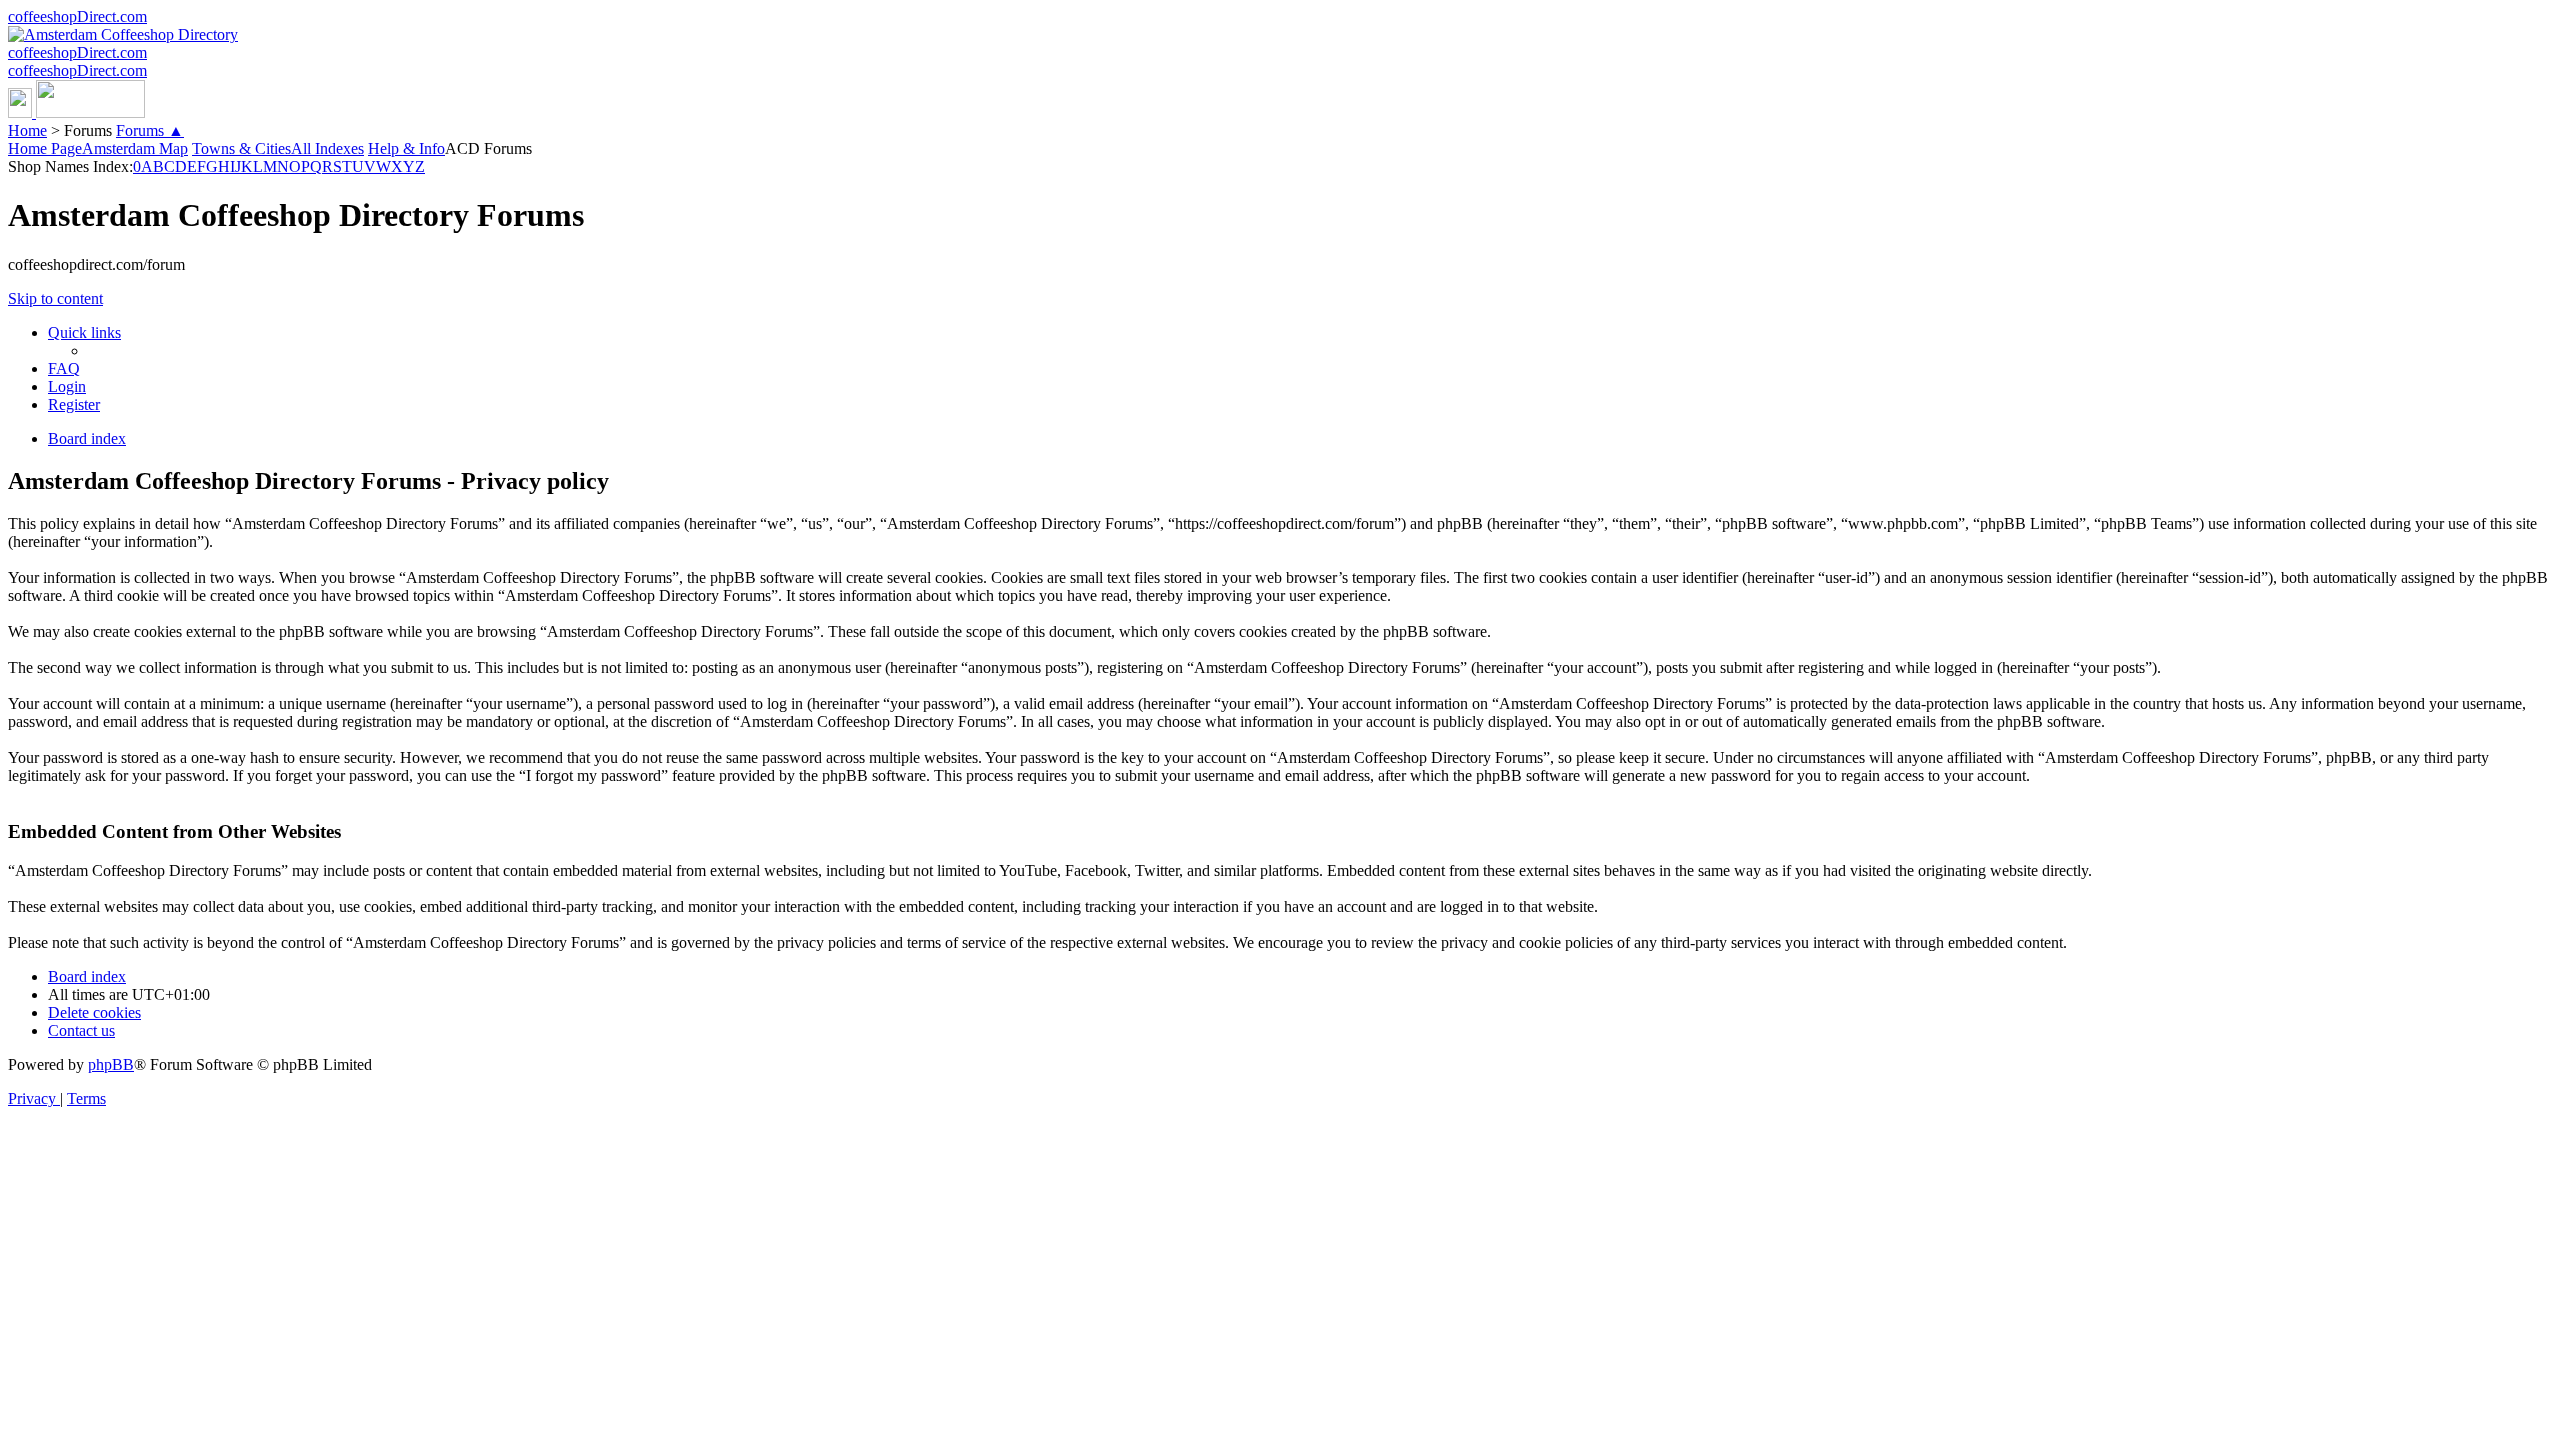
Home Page (45, 148)
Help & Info (406, 148)
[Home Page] (76, 112)
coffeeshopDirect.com (77, 16)
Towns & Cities (241, 148)
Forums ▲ (150, 130)
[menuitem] (64, 368)
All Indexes (327, 148)
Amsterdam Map (135, 148)
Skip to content (55, 298)
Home (27, 130)
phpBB (111, 1064)
